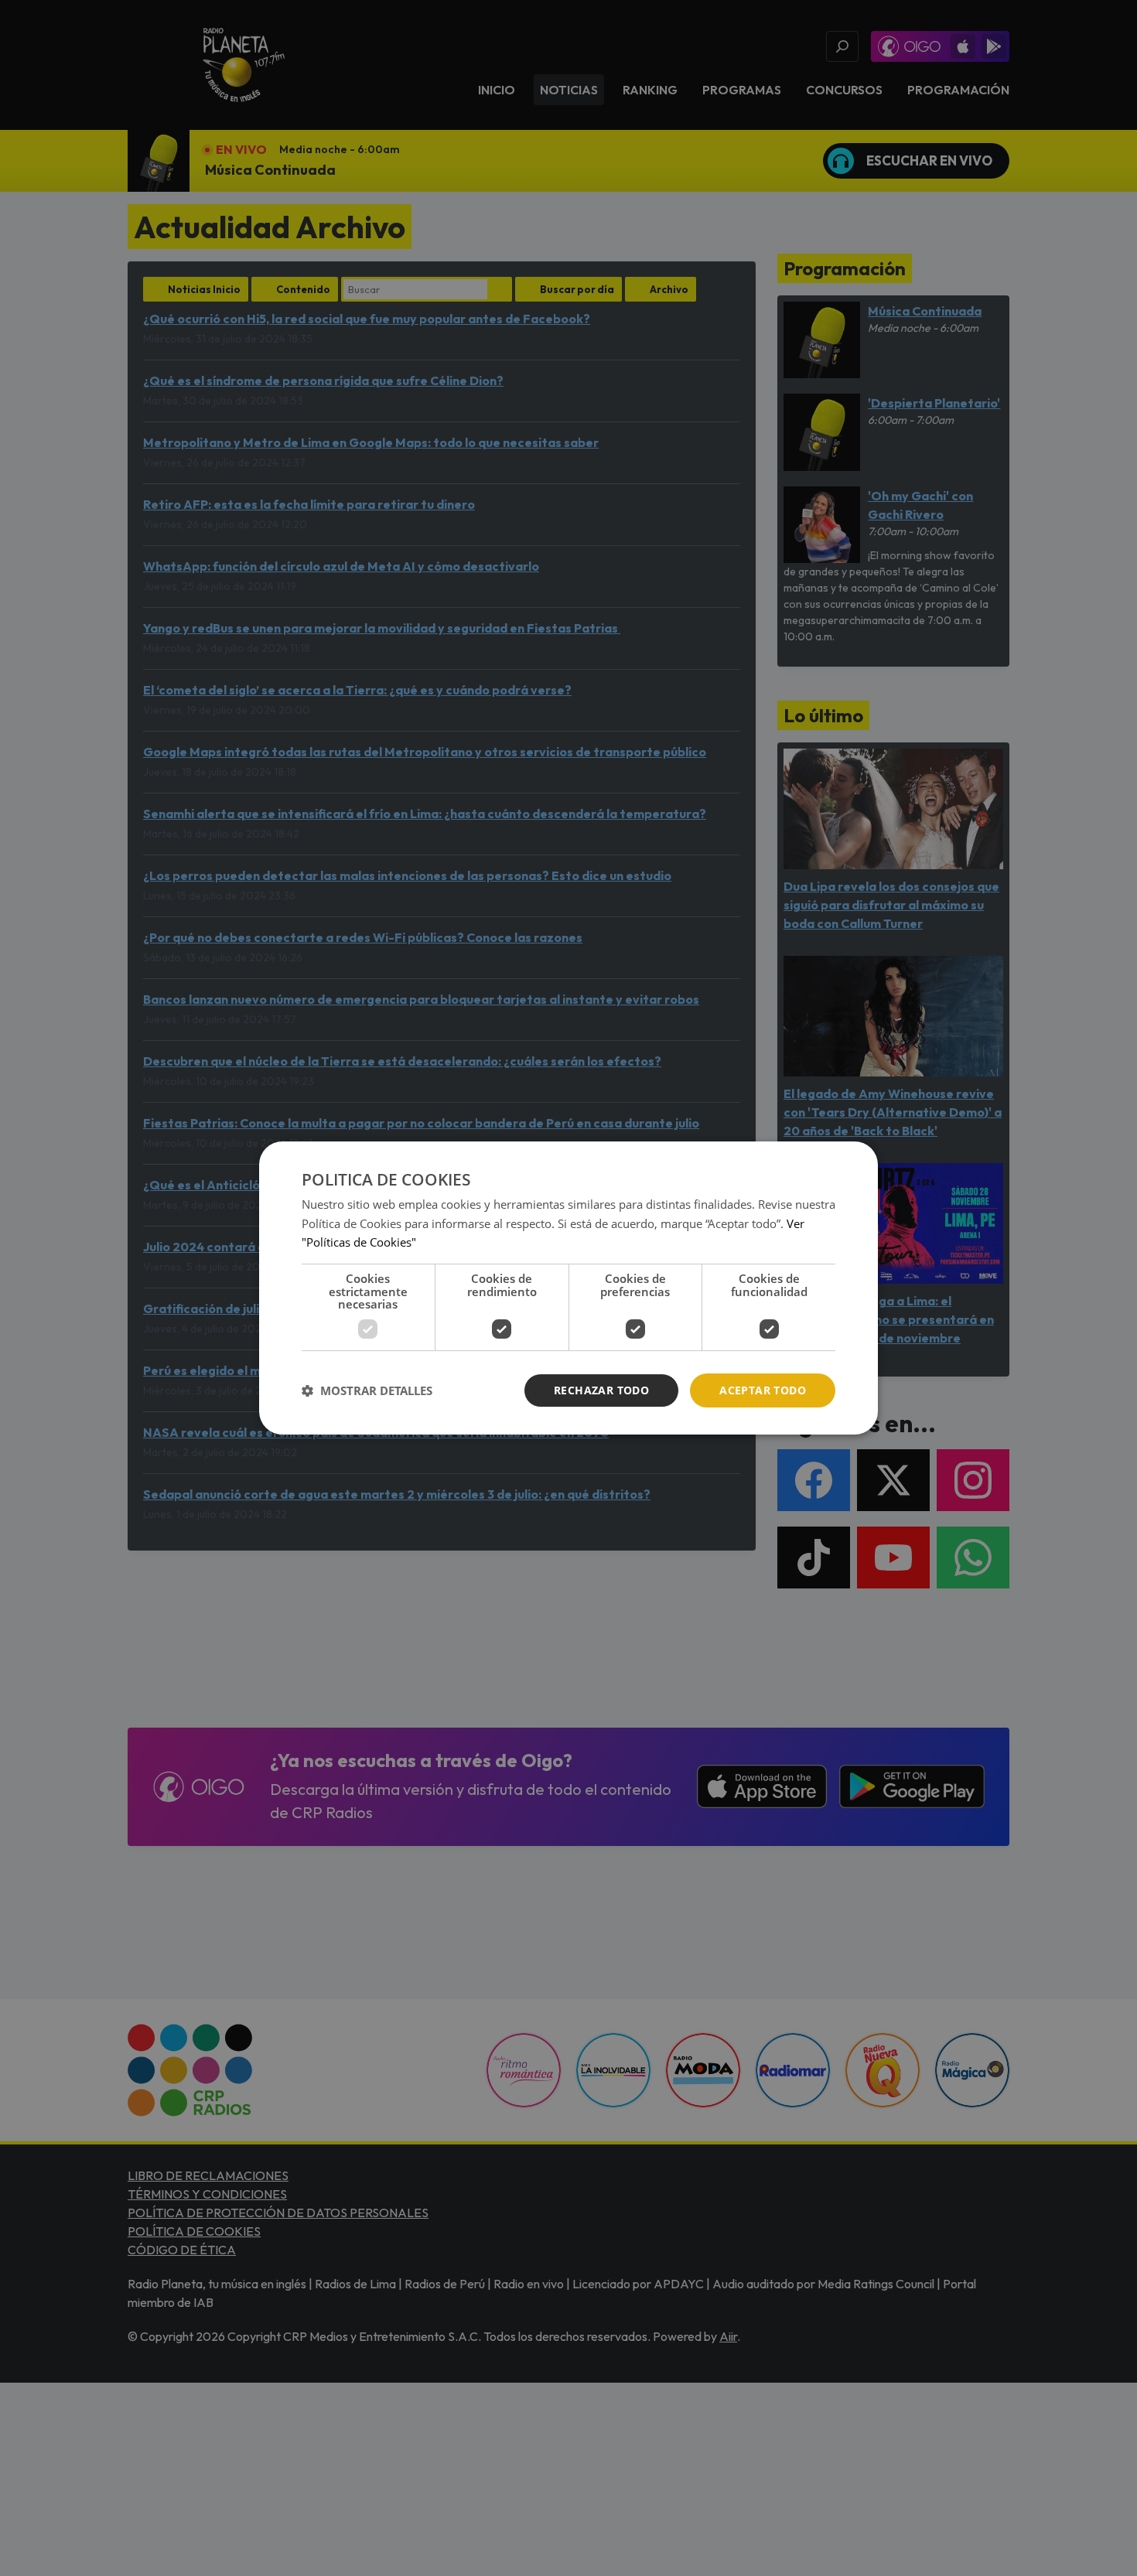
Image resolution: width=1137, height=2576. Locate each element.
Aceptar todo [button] (763, 1390)
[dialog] (568, 1288)
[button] (367, 1390)
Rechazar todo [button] (601, 1390)
